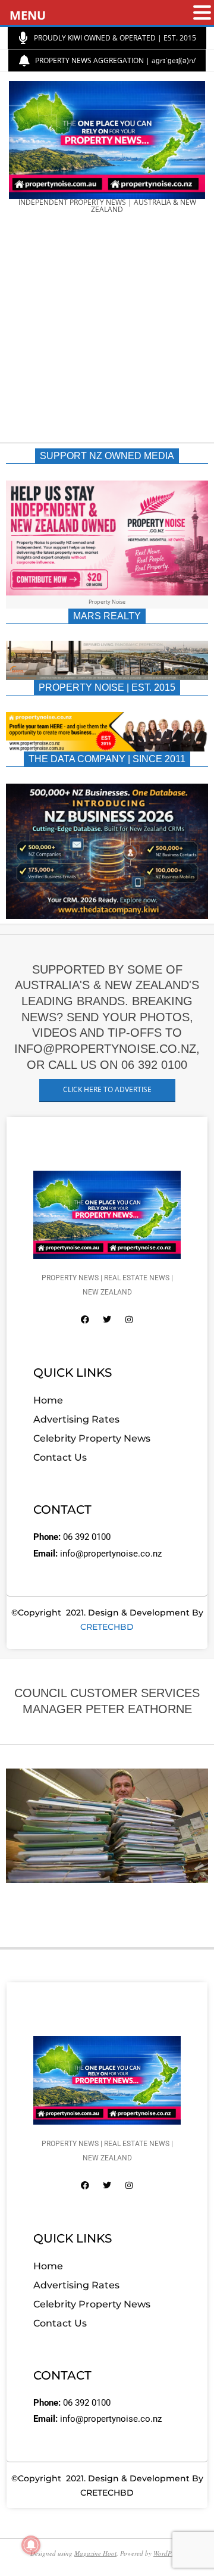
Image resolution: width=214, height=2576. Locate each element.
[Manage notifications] (31, 2545)
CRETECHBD (107, 1627)
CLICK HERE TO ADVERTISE (107, 1089)
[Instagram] (129, 1320)
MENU (28, 15)
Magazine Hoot (95, 2553)
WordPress (168, 2553)
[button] (202, 13)
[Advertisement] (107, 332)
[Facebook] (85, 1320)
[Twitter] (107, 1320)
